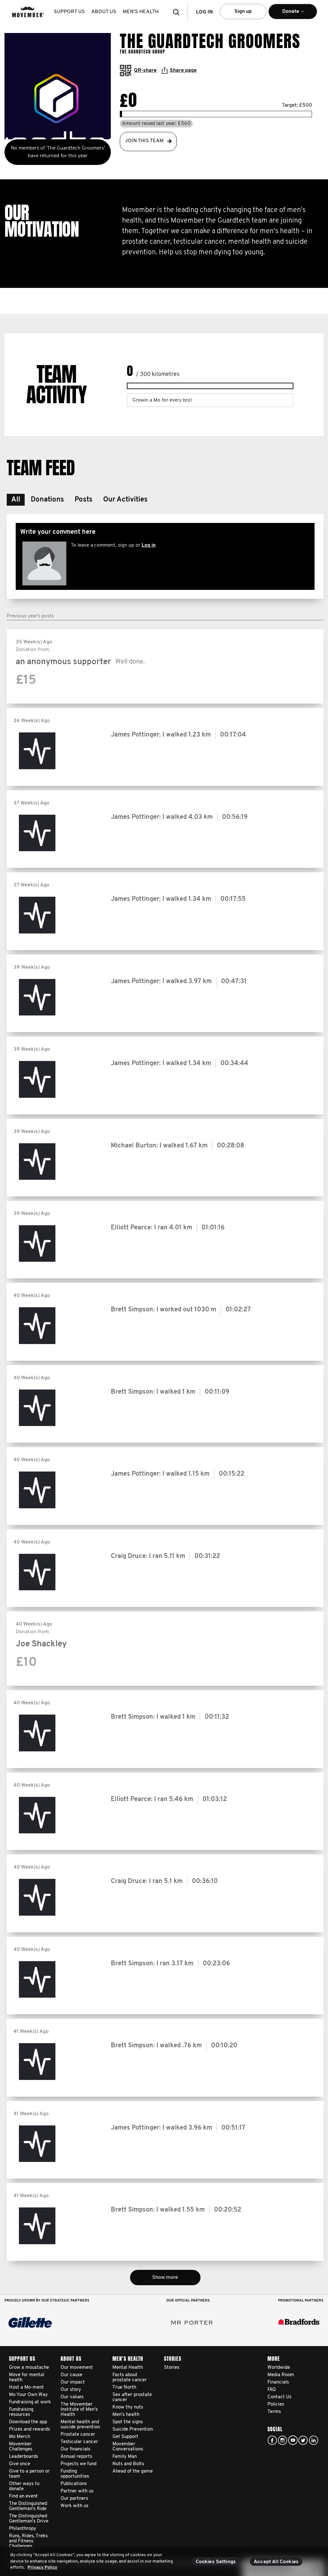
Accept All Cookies (276, 2562)
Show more (165, 2278)
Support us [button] (69, 12)
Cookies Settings (216, 2562)
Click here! (283, 2440)
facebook (272, 2440)
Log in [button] (204, 12)
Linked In (314, 2440)
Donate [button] (286, 14)
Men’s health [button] (141, 12)
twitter (303, 2440)
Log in (149, 545)
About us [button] (104, 12)
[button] (178, 12)
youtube (293, 2440)
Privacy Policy (42, 2568)
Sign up (243, 12)
